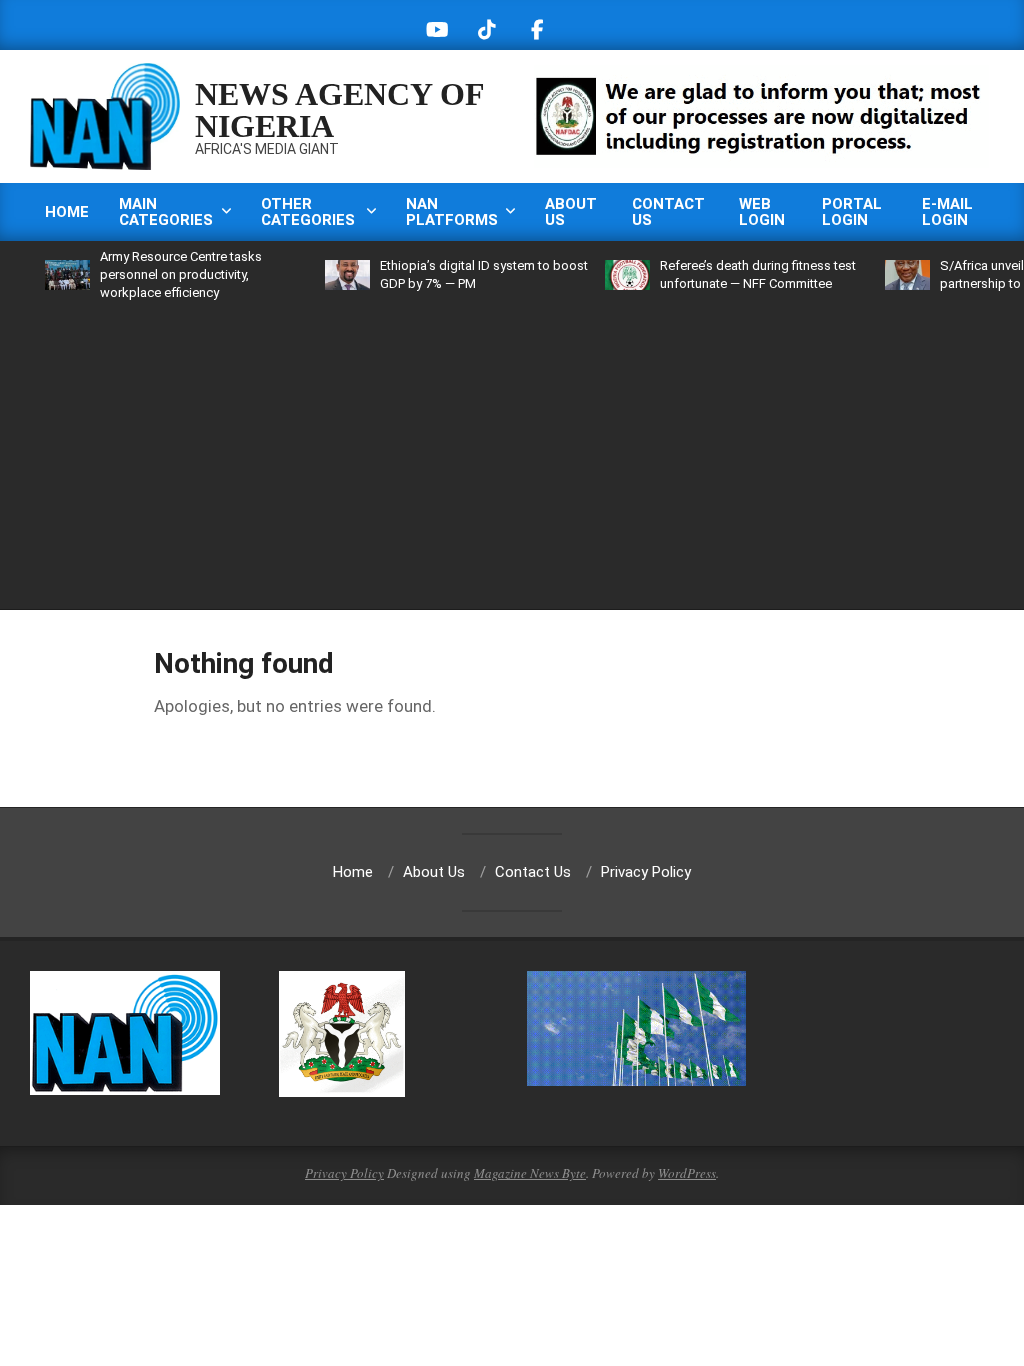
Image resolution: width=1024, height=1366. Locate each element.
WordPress (687, 1173)
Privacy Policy (344, 1173)
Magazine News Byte (530, 1173)
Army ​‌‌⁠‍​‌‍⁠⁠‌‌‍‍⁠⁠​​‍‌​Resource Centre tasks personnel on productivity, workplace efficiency (156, 274)
